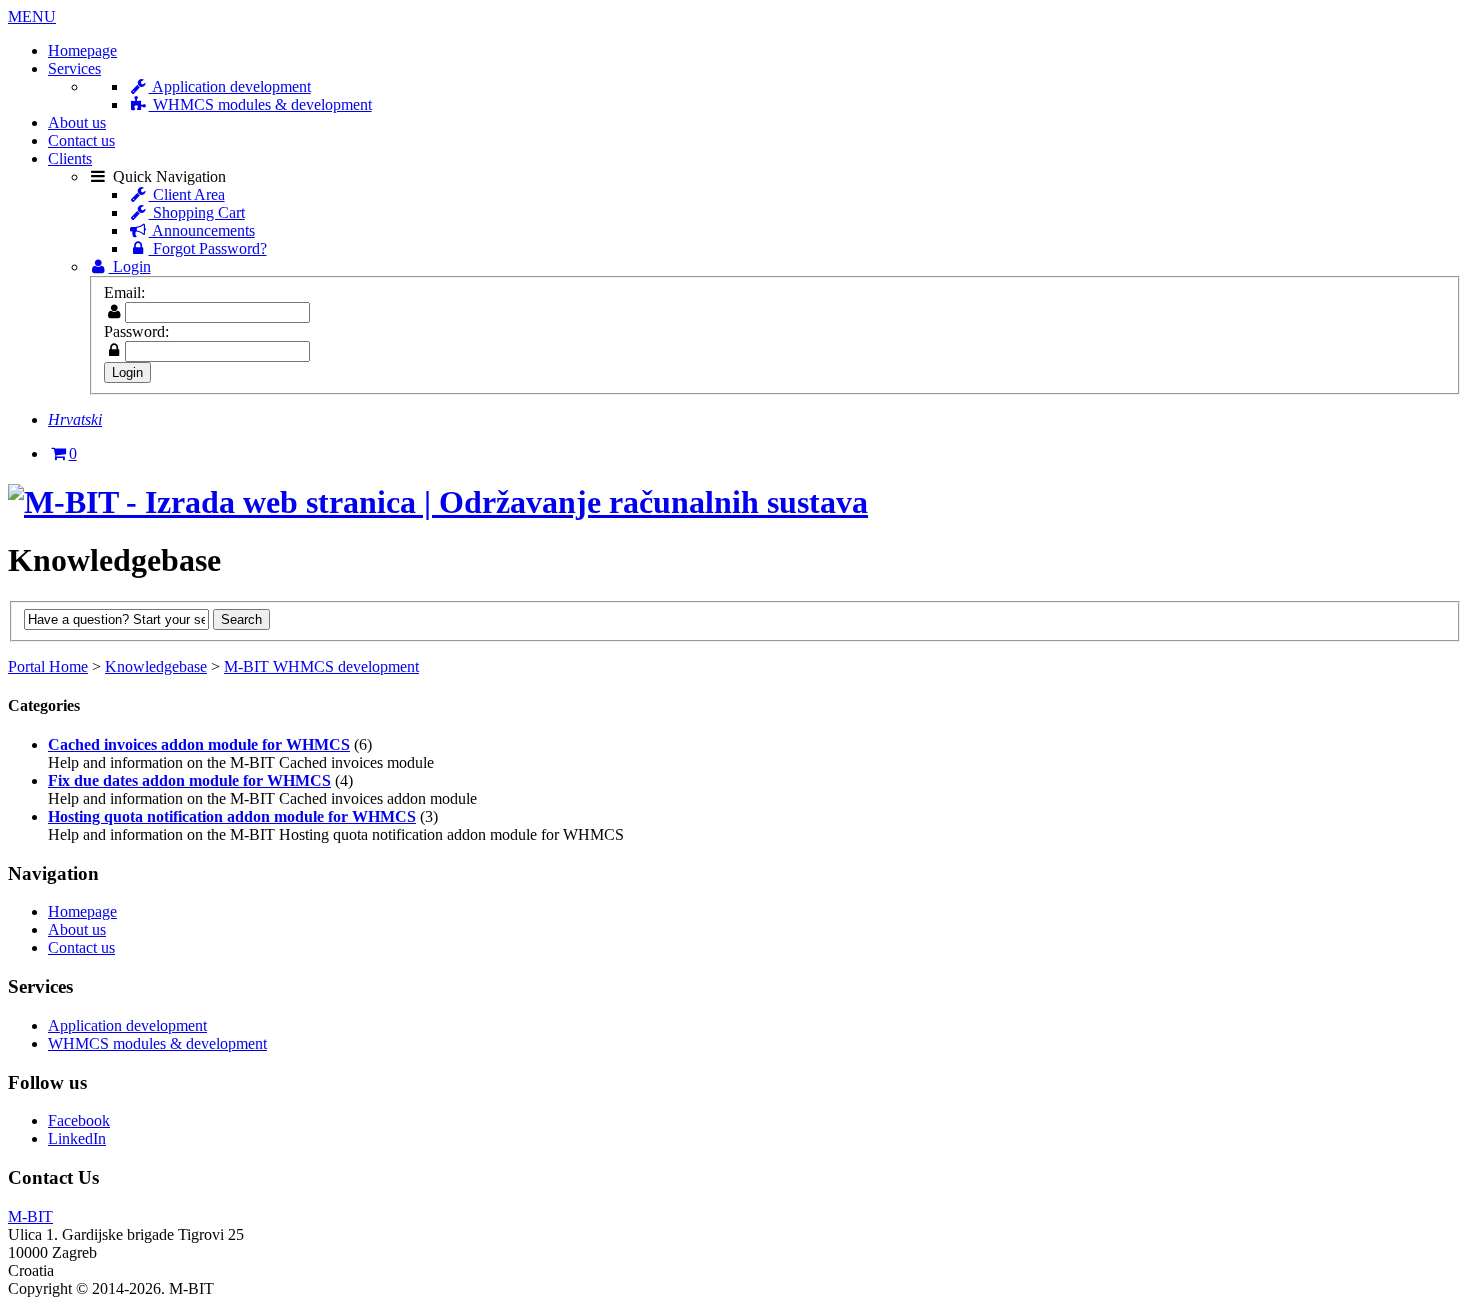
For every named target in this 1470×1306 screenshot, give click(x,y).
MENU (32, 16)
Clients (70, 158)
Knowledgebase (156, 666)
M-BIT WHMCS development (321, 666)
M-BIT (30, 1216)
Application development (230, 86)
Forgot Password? (208, 248)
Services (74, 68)
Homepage (82, 50)
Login (130, 266)
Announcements (202, 230)
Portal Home (48, 666)
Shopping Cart (197, 212)
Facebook (79, 1120)
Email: (124, 292)
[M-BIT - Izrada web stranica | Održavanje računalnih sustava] (438, 502)
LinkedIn (77, 1138)
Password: (136, 331)
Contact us (81, 140)
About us (77, 122)
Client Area (187, 194)
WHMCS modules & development (260, 104)
